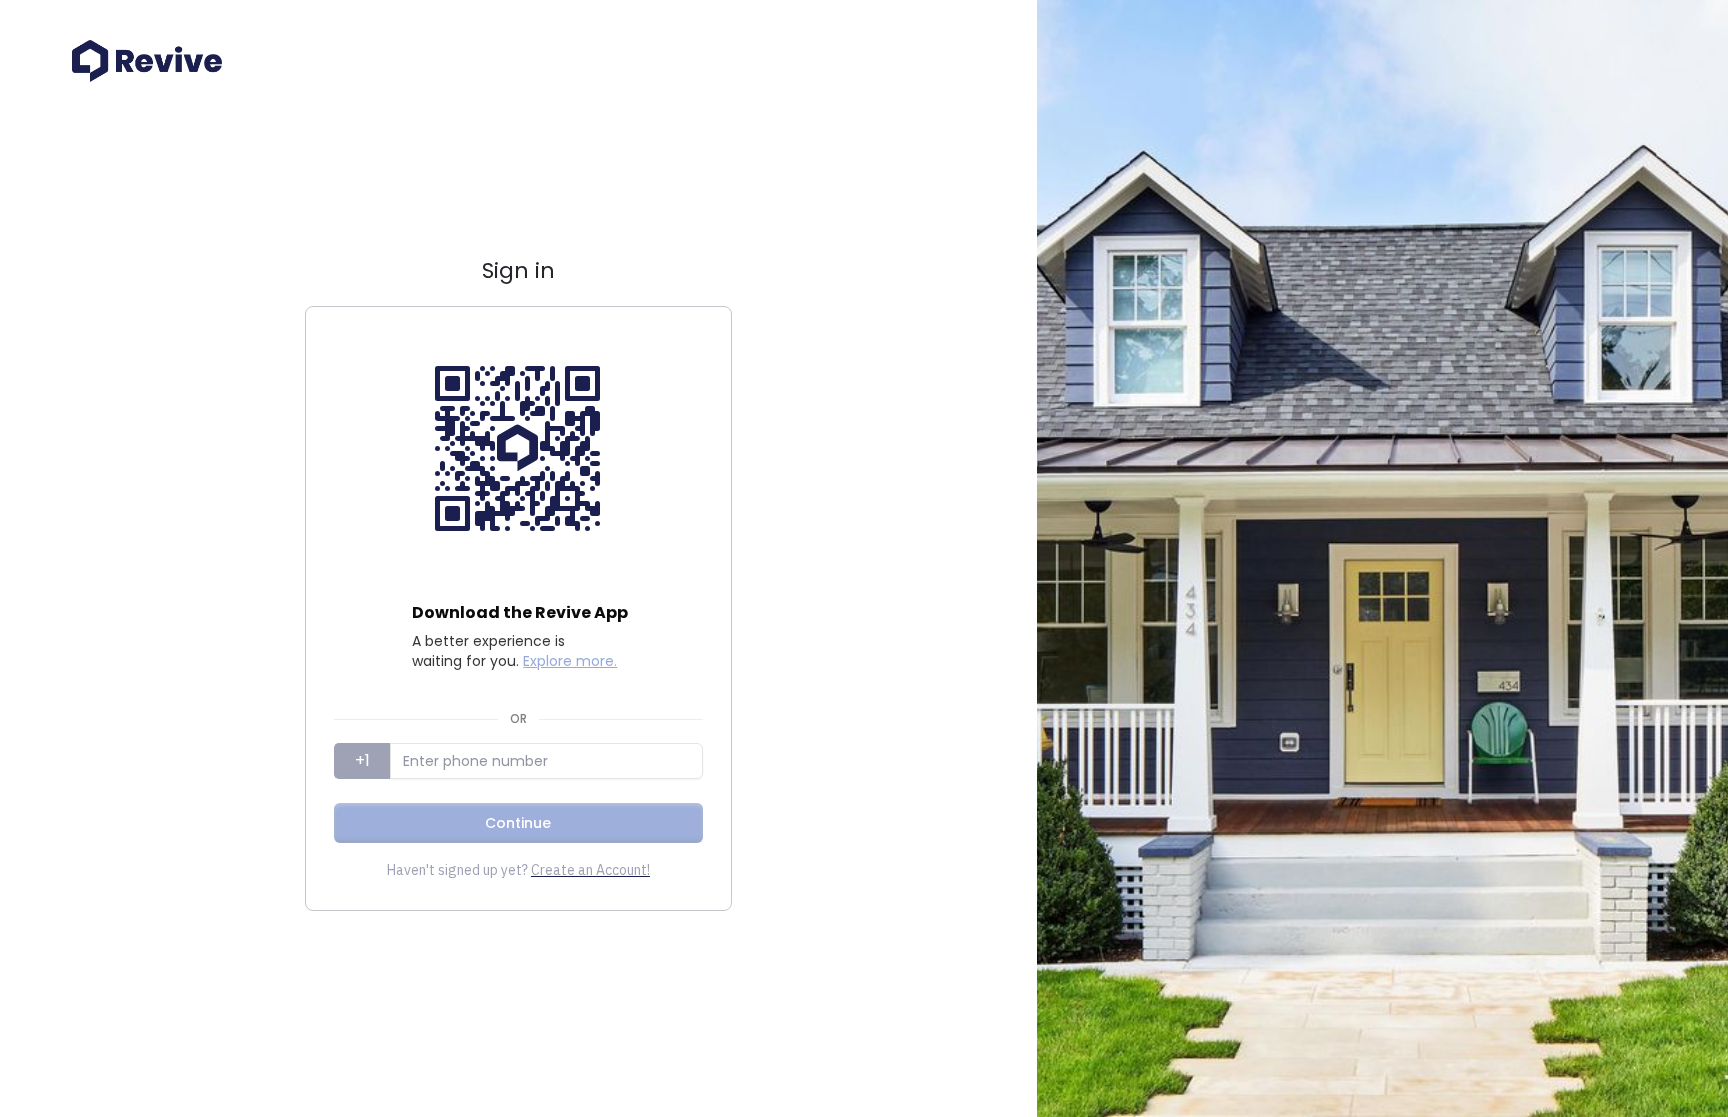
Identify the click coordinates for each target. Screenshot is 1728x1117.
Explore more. (570, 661)
